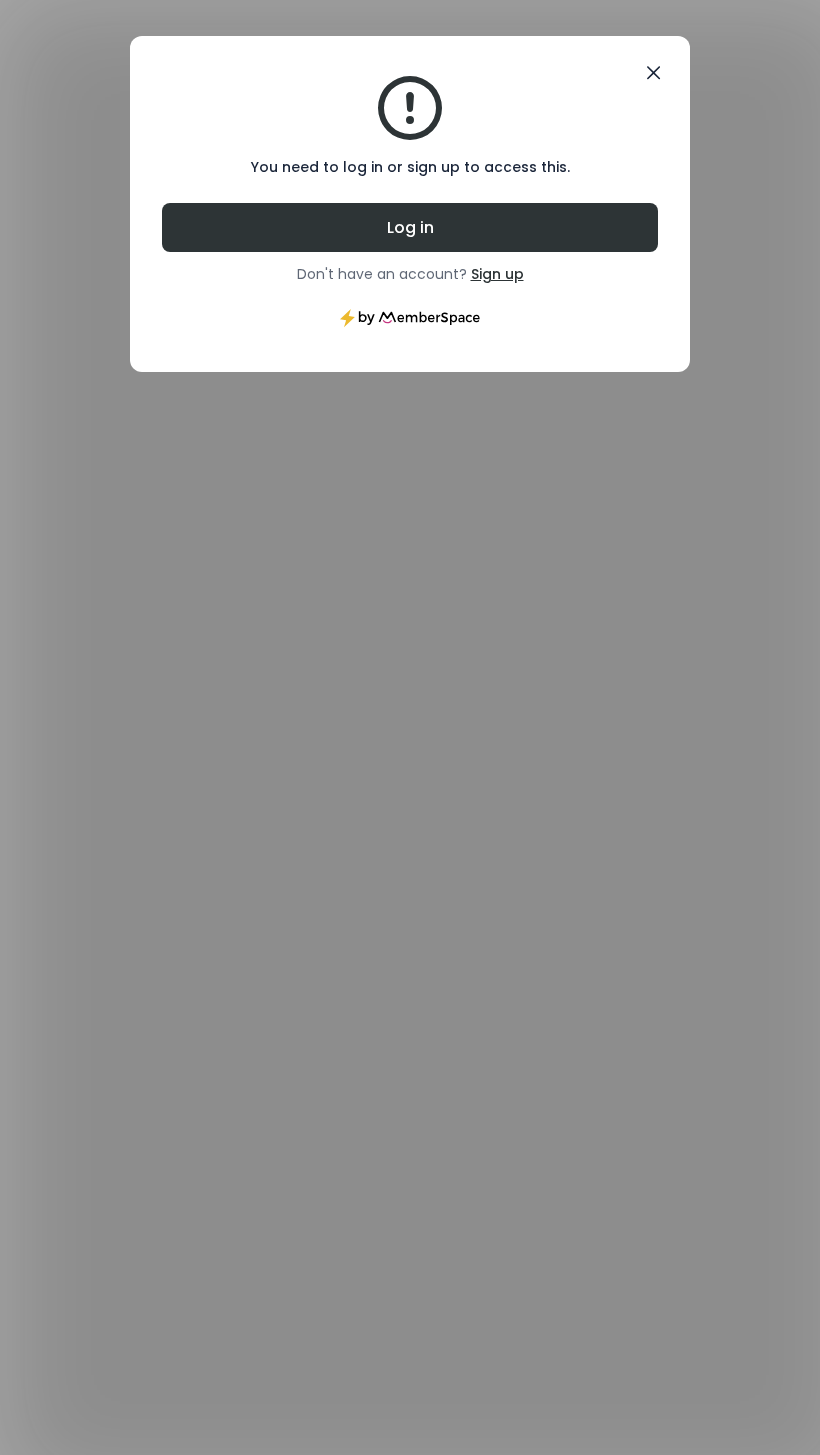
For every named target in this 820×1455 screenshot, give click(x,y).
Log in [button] (410, 227)
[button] (653, 73)
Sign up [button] (497, 274)
